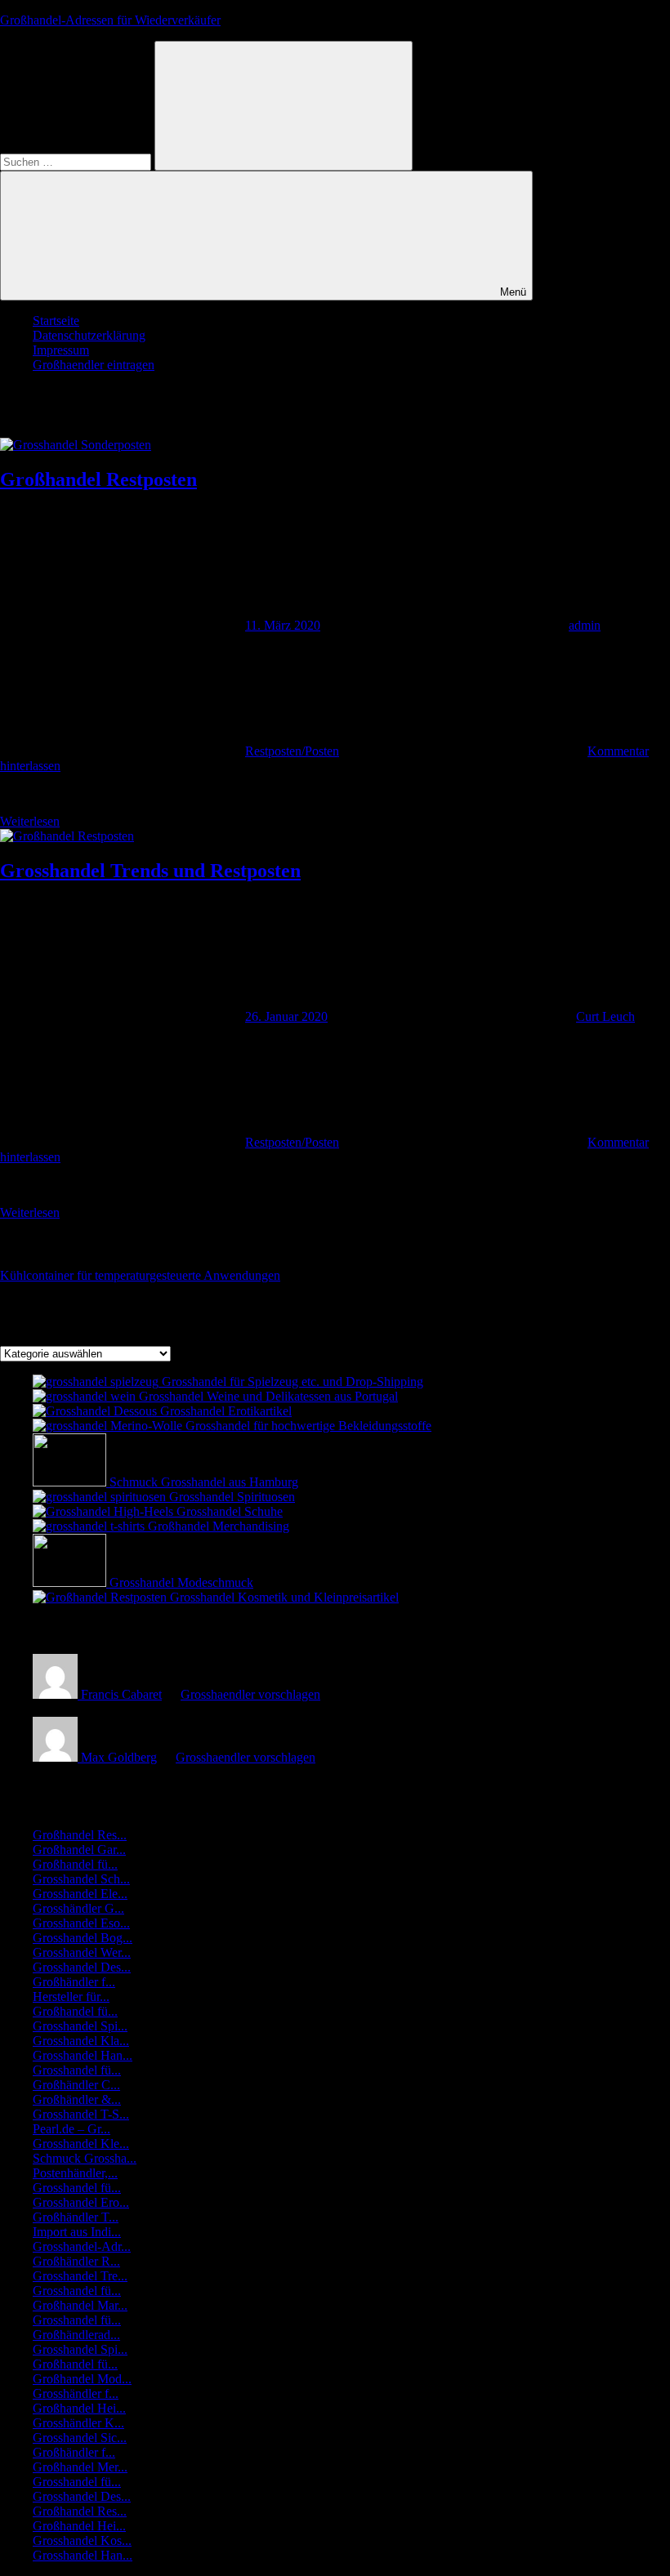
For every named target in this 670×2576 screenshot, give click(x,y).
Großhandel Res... (80, 1835)
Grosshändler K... (78, 2423)
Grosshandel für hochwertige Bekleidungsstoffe (308, 1426)
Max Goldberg (119, 1757)
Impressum (61, 350)
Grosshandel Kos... (82, 2540)
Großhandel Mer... (80, 2467)
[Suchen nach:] (77, 161)
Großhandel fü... (75, 1864)
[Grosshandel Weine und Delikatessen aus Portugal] (86, 1396)
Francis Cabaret (121, 1694)
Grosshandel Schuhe (230, 1511)
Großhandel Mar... (80, 2305)
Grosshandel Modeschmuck (181, 1582)
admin (585, 625)
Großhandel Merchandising (219, 1526)
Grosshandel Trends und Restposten (150, 871)
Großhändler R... (76, 2261)
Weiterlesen (30, 821)
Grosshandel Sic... (80, 2438)
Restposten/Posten (292, 751)
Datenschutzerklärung (89, 335)
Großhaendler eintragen (94, 365)
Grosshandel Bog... (83, 1938)
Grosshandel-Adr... (82, 2246)
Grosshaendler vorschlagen (250, 1694)
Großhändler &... (77, 2099)
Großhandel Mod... (82, 2379)
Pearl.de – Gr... (71, 2129)
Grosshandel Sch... (81, 1879)
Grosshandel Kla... (81, 2041)
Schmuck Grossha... (85, 2158)
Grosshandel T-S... (81, 2114)
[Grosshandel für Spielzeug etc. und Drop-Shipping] (97, 1382)
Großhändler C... (76, 2085)
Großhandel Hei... (79, 2408)
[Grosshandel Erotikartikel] (96, 1411)
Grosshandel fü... (77, 2070)
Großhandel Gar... (79, 1850)
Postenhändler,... (75, 2173)
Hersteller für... (71, 1997)
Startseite (56, 321)
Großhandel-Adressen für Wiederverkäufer (110, 20)
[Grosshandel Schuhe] (105, 1511)
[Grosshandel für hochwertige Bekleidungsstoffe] (109, 1426)
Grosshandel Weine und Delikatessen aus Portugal (268, 1396)
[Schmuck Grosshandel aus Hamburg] (71, 1482)
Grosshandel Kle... (81, 2144)
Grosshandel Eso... (81, 1923)
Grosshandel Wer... (82, 1952)
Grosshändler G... (78, 1908)
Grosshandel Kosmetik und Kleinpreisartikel (284, 1597)
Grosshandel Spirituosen (232, 1497)
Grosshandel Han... (83, 2055)
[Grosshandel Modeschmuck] (71, 1582)
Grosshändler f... (76, 2393)
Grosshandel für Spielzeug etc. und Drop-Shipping (293, 1382)
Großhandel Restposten (98, 479)
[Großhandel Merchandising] (90, 1526)
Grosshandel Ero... (81, 2202)
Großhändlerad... (76, 2335)
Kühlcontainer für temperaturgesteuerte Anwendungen (140, 1275)
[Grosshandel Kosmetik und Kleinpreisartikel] (101, 1597)
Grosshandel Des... (82, 1967)
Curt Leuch (605, 1016)
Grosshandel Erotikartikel (226, 1411)
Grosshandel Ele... (80, 1894)
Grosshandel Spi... (80, 2026)
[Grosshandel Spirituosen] (101, 1497)
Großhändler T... (76, 2217)
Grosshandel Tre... (80, 2276)
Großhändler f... (74, 1982)
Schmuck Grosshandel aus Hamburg (204, 1482)
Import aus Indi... (77, 2232)
